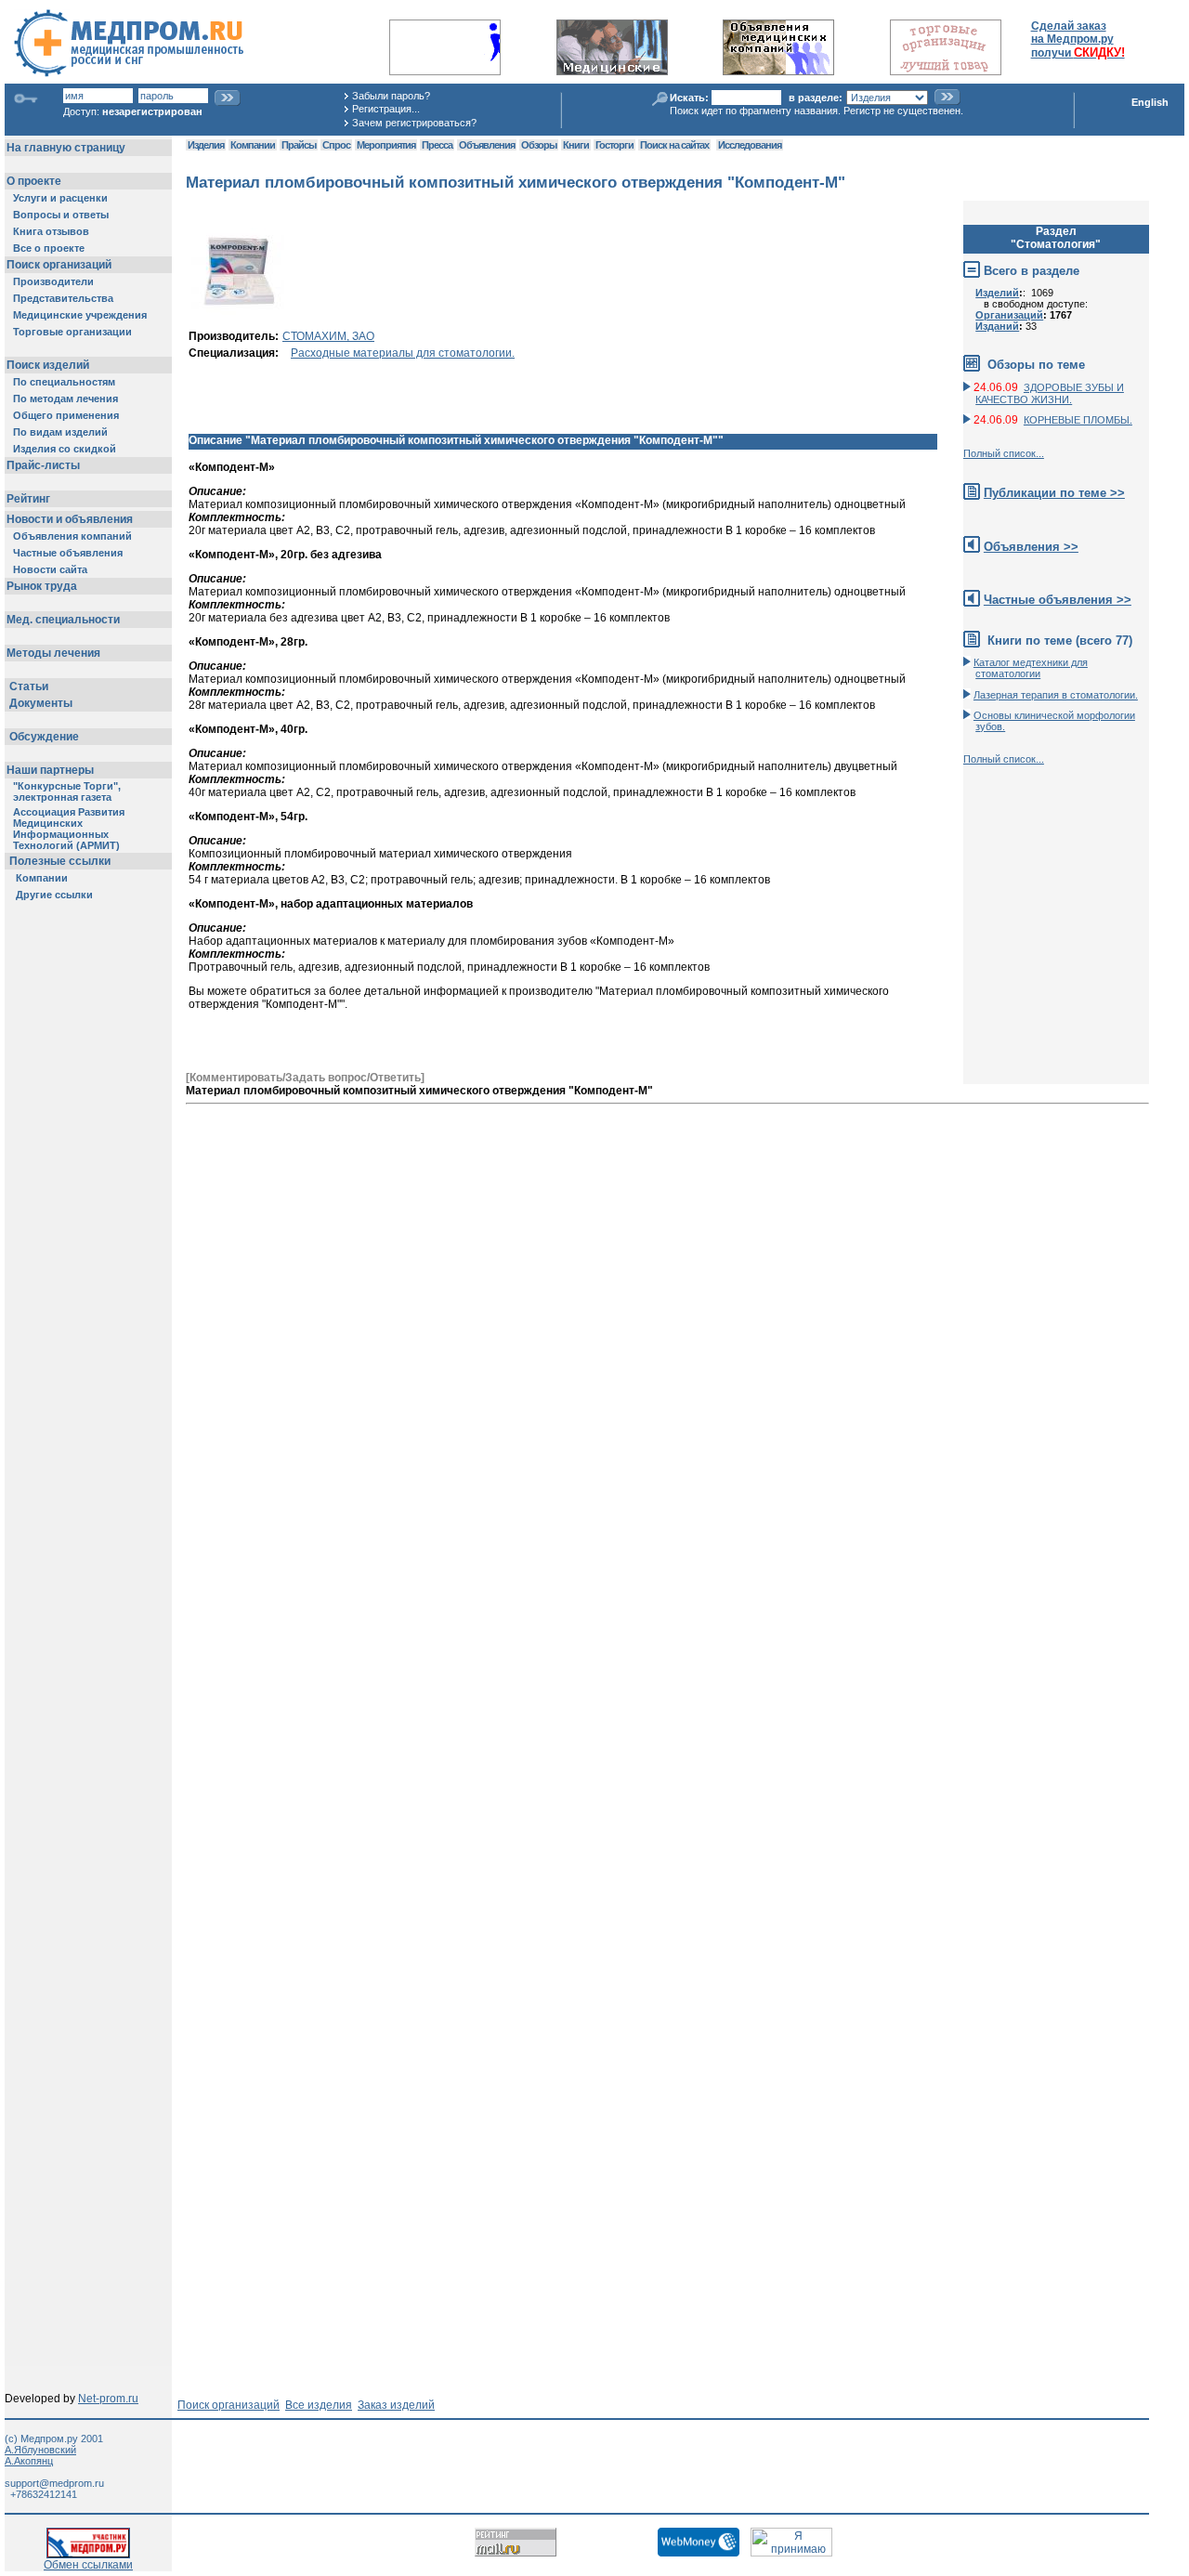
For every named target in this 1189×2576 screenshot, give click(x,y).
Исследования (750, 145)
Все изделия (319, 2405)
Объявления (487, 145)
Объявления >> (1031, 547)
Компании (253, 145)
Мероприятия (386, 145)
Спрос (336, 145)
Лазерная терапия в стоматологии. (1056, 695)
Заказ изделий (396, 2405)
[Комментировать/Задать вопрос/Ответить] (305, 1078)
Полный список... (1004, 453)
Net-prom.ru (108, 2399)
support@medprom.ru (54, 2483)
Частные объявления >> (1058, 600)
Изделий (997, 293)
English (1150, 102)
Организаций (1009, 315)
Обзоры (539, 145)
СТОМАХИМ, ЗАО (328, 336)
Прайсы (299, 145)
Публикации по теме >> (1054, 493)
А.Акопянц (29, 2461)
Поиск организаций (229, 2405)
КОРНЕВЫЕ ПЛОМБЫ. (1078, 420)
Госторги (614, 145)
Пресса (437, 145)
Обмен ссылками (88, 2565)
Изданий (997, 326)
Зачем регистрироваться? (414, 123)
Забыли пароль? (391, 96)
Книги (576, 145)
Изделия (206, 145)
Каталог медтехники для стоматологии (1031, 668)
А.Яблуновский (40, 2450)
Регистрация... (386, 109)
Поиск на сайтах (674, 145)
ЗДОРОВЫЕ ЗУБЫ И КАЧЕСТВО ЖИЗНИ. (1050, 393)
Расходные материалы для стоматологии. (403, 353)
